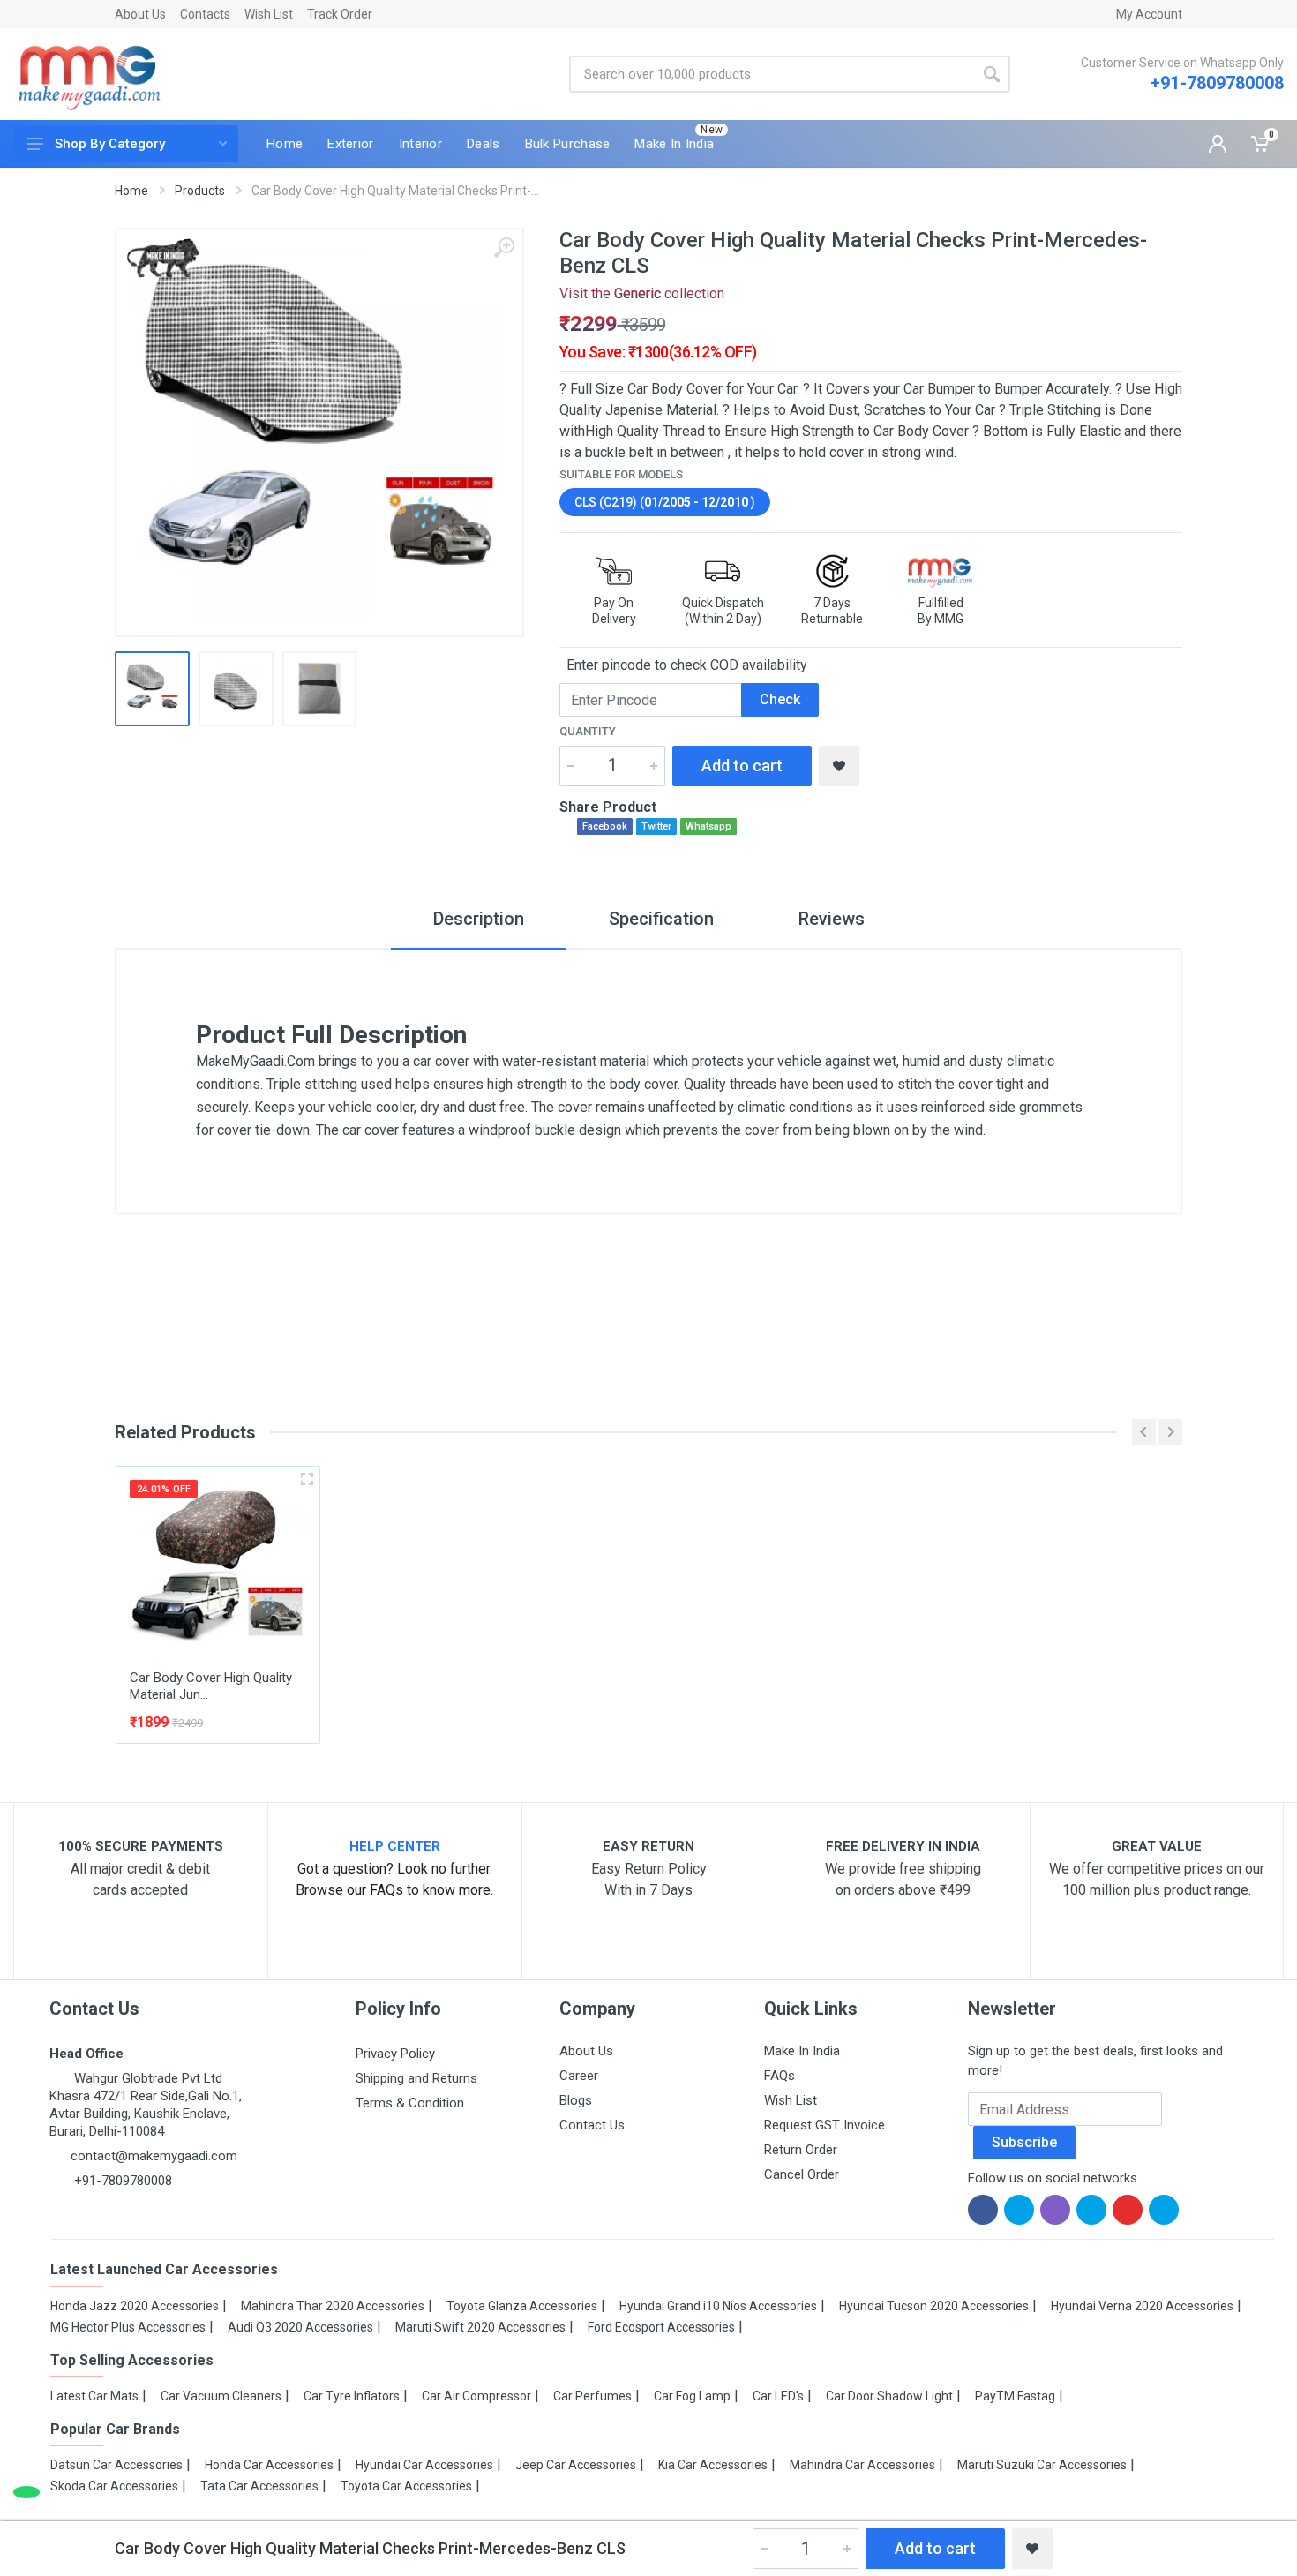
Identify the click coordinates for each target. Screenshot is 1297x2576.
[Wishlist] (839, 766)
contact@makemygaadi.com (154, 2156)
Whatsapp (708, 826)
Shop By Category (110, 144)
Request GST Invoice (825, 2125)
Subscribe (1024, 2142)
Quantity (588, 731)
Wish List (269, 14)
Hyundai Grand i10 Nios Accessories (718, 2306)
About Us (140, 14)
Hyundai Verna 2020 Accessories (1142, 2306)
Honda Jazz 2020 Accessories (135, 2306)
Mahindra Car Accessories (862, 2465)
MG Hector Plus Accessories (128, 2327)
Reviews (832, 919)
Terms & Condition (410, 2103)
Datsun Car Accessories (116, 2465)
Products (200, 191)
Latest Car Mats (94, 2396)
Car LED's (778, 2396)
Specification (661, 919)
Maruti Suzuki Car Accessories (1042, 2465)
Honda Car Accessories (269, 2465)
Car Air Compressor (476, 2396)
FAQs (780, 2076)
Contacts (205, 14)
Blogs (576, 2100)
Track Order (340, 14)
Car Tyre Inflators (352, 2396)
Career (579, 2076)
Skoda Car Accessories (114, 2486)
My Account (1149, 14)
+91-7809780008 (1217, 83)
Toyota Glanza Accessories (522, 2306)
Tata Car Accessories (259, 2486)
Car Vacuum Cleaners (221, 2396)
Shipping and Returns (416, 2078)
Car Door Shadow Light (889, 2396)
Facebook (605, 826)
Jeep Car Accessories (576, 2465)
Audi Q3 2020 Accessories (300, 2327)
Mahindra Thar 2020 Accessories (333, 2306)
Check (780, 699)
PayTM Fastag (1015, 2396)
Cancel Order (802, 2174)
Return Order (801, 2150)
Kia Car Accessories (713, 2465)
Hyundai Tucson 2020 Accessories (934, 2306)
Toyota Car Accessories (406, 2486)
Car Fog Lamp (692, 2396)
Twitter (656, 826)
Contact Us (592, 2125)
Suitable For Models (621, 474)
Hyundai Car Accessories (424, 2465)
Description (479, 919)
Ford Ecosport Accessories (661, 2327)
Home (131, 191)
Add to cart (742, 766)
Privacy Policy (395, 2054)
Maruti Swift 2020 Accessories (480, 2327)
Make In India (802, 2051)
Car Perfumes (592, 2396)
